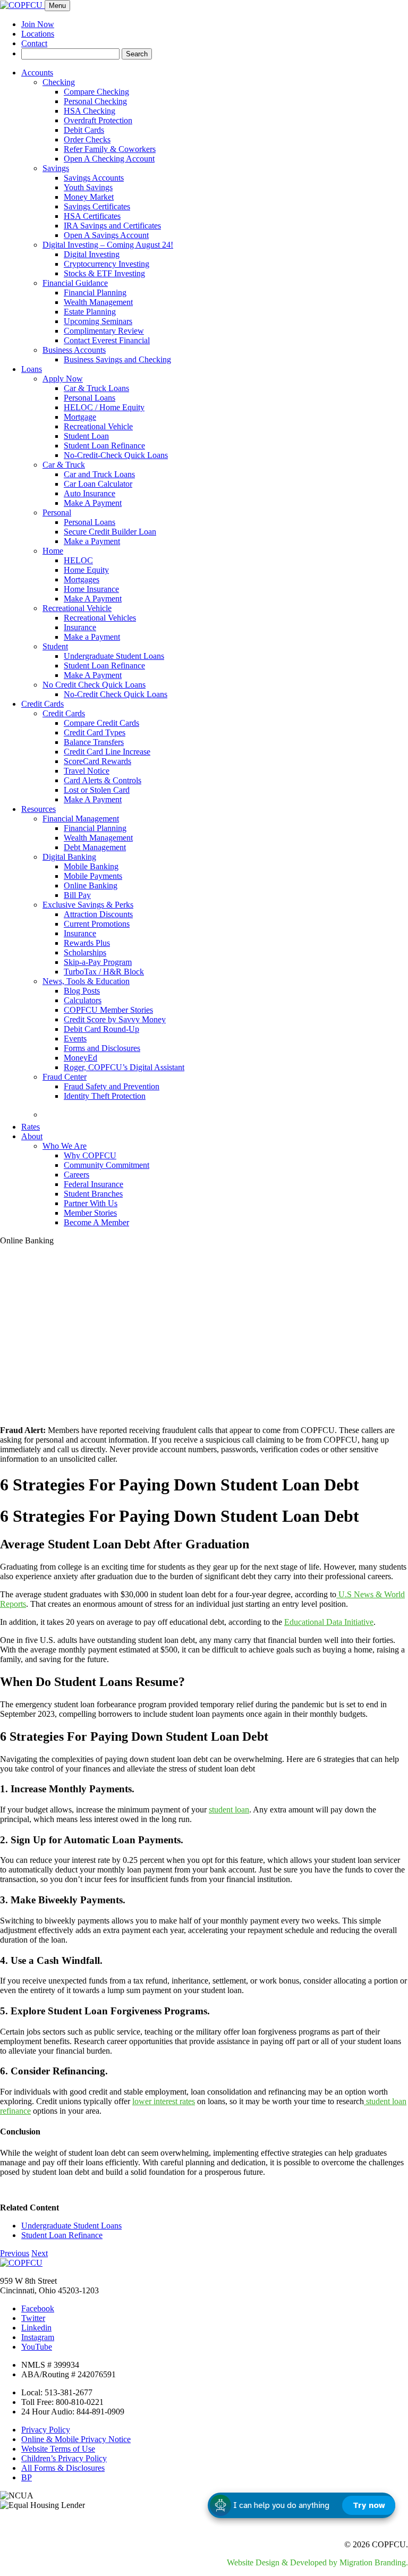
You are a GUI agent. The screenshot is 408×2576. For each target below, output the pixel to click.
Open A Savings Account (106, 235)
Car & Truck (64, 465)
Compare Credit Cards (101, 723)
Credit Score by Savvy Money (115, 1019)
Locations (38, 34)
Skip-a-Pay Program (98, 962)
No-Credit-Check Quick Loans (116, 455)
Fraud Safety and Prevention (112, 1086)
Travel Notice (87, 771)
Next (40, 2253)
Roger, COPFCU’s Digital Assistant (124, 1067)
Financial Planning (95, 293)
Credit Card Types (95, 732)
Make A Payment (93, 503)
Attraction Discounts (98, 914)
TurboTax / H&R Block (104, 972)
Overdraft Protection (98, 120)
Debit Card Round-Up (101, 1029)
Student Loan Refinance (104, 446)
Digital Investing (92, 254)
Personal (57, 512)
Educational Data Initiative (329, 1622)
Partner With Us (91, 1203)
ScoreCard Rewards (97, 761)
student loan (229, 1810)
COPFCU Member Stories (108, 1010)
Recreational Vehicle (98, 426)
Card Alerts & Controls (103, 780)
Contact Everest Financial (107, 340)
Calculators (83, 1000)
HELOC (78, 560)
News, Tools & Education (86, 981)
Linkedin (36, 2328)
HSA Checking (90, 111)
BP (27, 2477)
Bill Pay (77, 895)
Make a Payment (92, 541)
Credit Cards (42, 704)
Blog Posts (82, 991)
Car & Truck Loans (96, 388)
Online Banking (91, 885)
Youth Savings (88, 187)
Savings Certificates (97, 206)
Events (75, 1039)
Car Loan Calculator (98, 484)
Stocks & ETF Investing (104, 273)
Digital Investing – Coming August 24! (108, 245)
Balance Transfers (94, 742)
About (32, 1136)
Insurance (80, 627)
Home (53, 551)
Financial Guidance (75, 283)
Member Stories (90, 1213)
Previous (15, 2253)
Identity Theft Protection (105, 1096)
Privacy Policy (46, 2430)
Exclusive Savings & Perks (88, 905)
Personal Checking (95, 101)
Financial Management (81, 819)
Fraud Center (65, 1077)
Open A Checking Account (109, 159)
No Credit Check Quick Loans (94, 685)
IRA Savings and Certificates (112, 226)
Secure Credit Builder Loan (110, 532)
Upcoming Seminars (98, 321)
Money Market (89, 197)
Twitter (33, 2318)
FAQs (64, 1112)
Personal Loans (90, 398)
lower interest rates (164, 2101)
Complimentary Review (104, 331)
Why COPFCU (90, 1155)
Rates (31, 1127)
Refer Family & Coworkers (110, 149)
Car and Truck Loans (99, 474)
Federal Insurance (93, 1184)
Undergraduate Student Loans (114, 656)
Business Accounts (74, 350)
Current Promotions (97, 924)
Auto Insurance (90, 493)
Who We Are (65, 1146)
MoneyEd (80, 1058)
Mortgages (82, 579)
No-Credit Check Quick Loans (116, 694)
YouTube (37, 2347)
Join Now (38, 24)
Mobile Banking (91, 866)
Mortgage (80, 417)
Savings (56, 168)
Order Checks (87, 139)
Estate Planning (90, 312)
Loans (32, 369)
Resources (39, 809)
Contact (34, 43)
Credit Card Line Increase (107, 752)
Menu (57, 6)
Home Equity (86, 570)
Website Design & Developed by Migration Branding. (317, 2562)
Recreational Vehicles (100, 618)
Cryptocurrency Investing (107, 264)
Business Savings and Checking (117, 359)
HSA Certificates (92, 216)
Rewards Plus (87, 943)
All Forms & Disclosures (63, 2468)
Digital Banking (69, 857)
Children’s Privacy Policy (64, 2458)
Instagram (38, 2337)
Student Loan (86, 436)
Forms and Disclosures (102, 1048)
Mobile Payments (93, 876)
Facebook (38, 2308)
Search (137, 54)
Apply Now (63, 379)
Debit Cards (84, 130)
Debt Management (95, 847)
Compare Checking (96, 92)
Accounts (37, 73)
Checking (59, 82)
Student (55, 646)
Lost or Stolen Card (97, 790)
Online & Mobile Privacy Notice (76, 2439)
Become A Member (96, 1222)
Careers (76, 1175)
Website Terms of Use (58, 2449)
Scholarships (85, 952)
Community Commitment (107, 1165)
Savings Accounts (94, 178)
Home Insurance (91, 589)
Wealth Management (98, 302)
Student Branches (93, 1194)
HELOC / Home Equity (104, 407)
